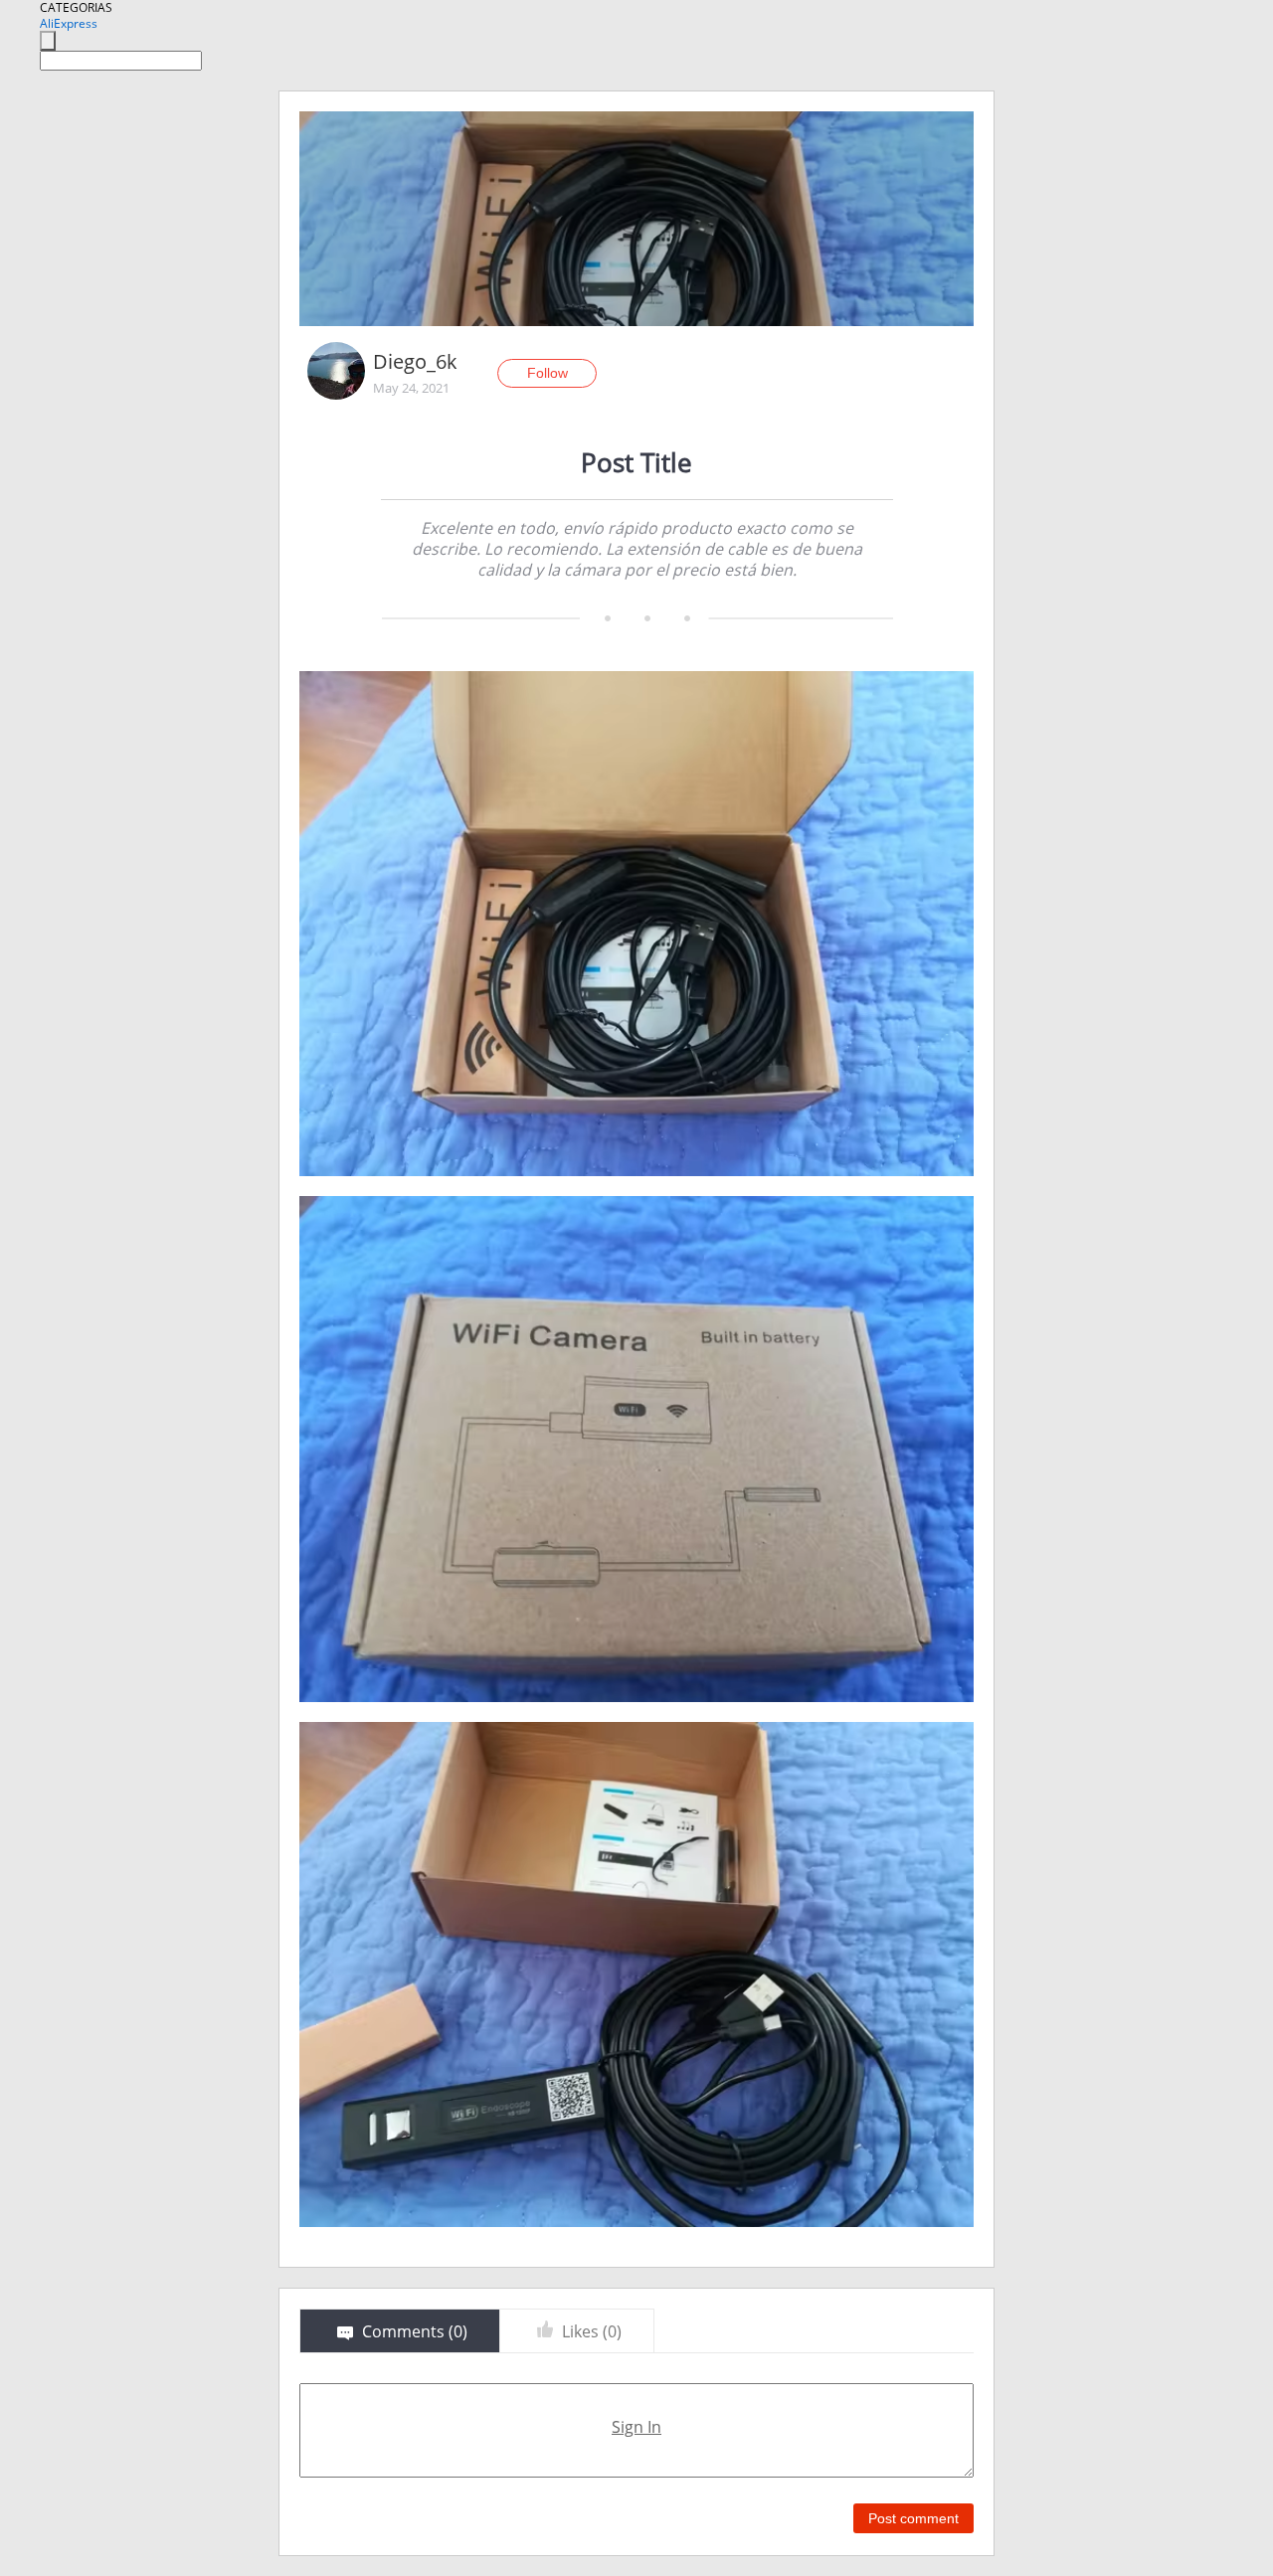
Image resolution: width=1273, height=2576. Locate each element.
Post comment (913, 2518)
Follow (547, 373)
